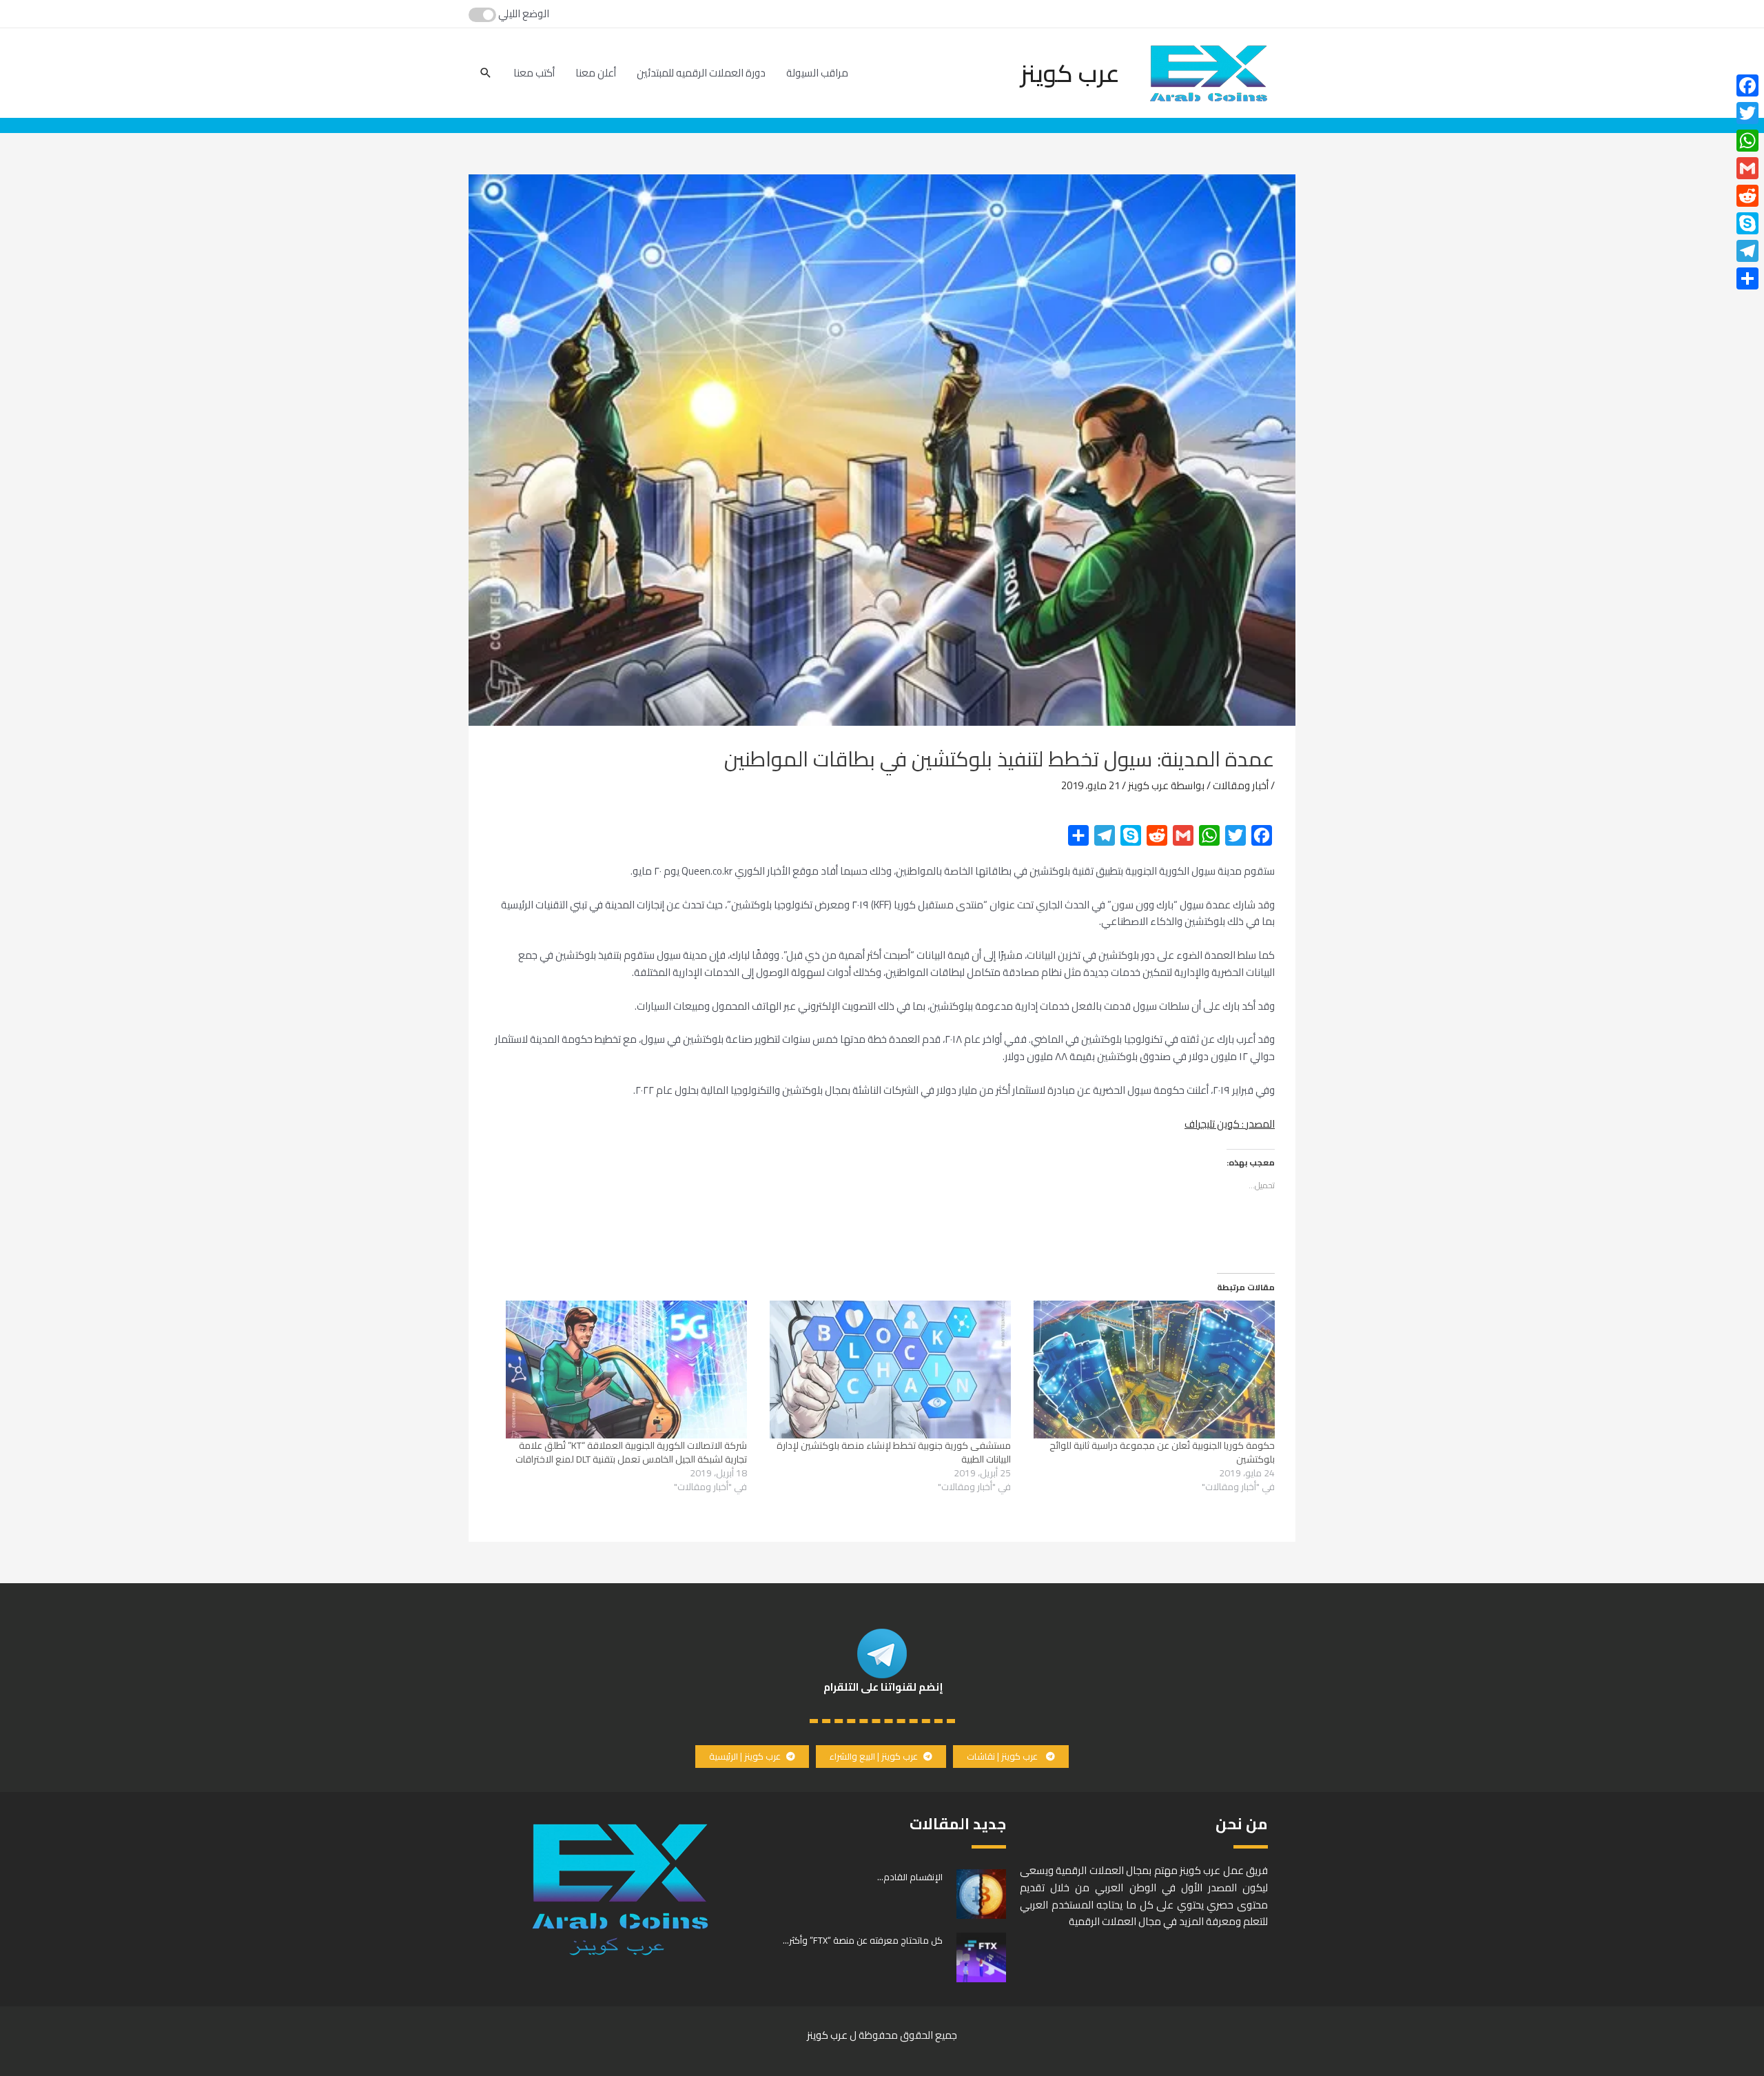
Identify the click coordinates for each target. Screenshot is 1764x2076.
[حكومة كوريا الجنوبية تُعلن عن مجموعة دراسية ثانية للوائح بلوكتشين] (1150, 1370)
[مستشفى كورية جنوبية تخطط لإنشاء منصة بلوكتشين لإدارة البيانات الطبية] (886, 1370)
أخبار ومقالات (1241, 785)
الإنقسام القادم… (910, 1877)
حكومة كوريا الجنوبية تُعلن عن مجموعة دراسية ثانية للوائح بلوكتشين (1162, 1452)
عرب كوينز (1070, 73)
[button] (1011, 1757)
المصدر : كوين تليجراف (1230, 1124)
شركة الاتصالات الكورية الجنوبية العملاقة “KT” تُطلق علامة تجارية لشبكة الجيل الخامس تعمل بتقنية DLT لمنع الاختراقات (631, 1452)
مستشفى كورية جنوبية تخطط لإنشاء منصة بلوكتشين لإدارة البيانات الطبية (894, 1452)
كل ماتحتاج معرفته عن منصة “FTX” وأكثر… (863, 1940)
